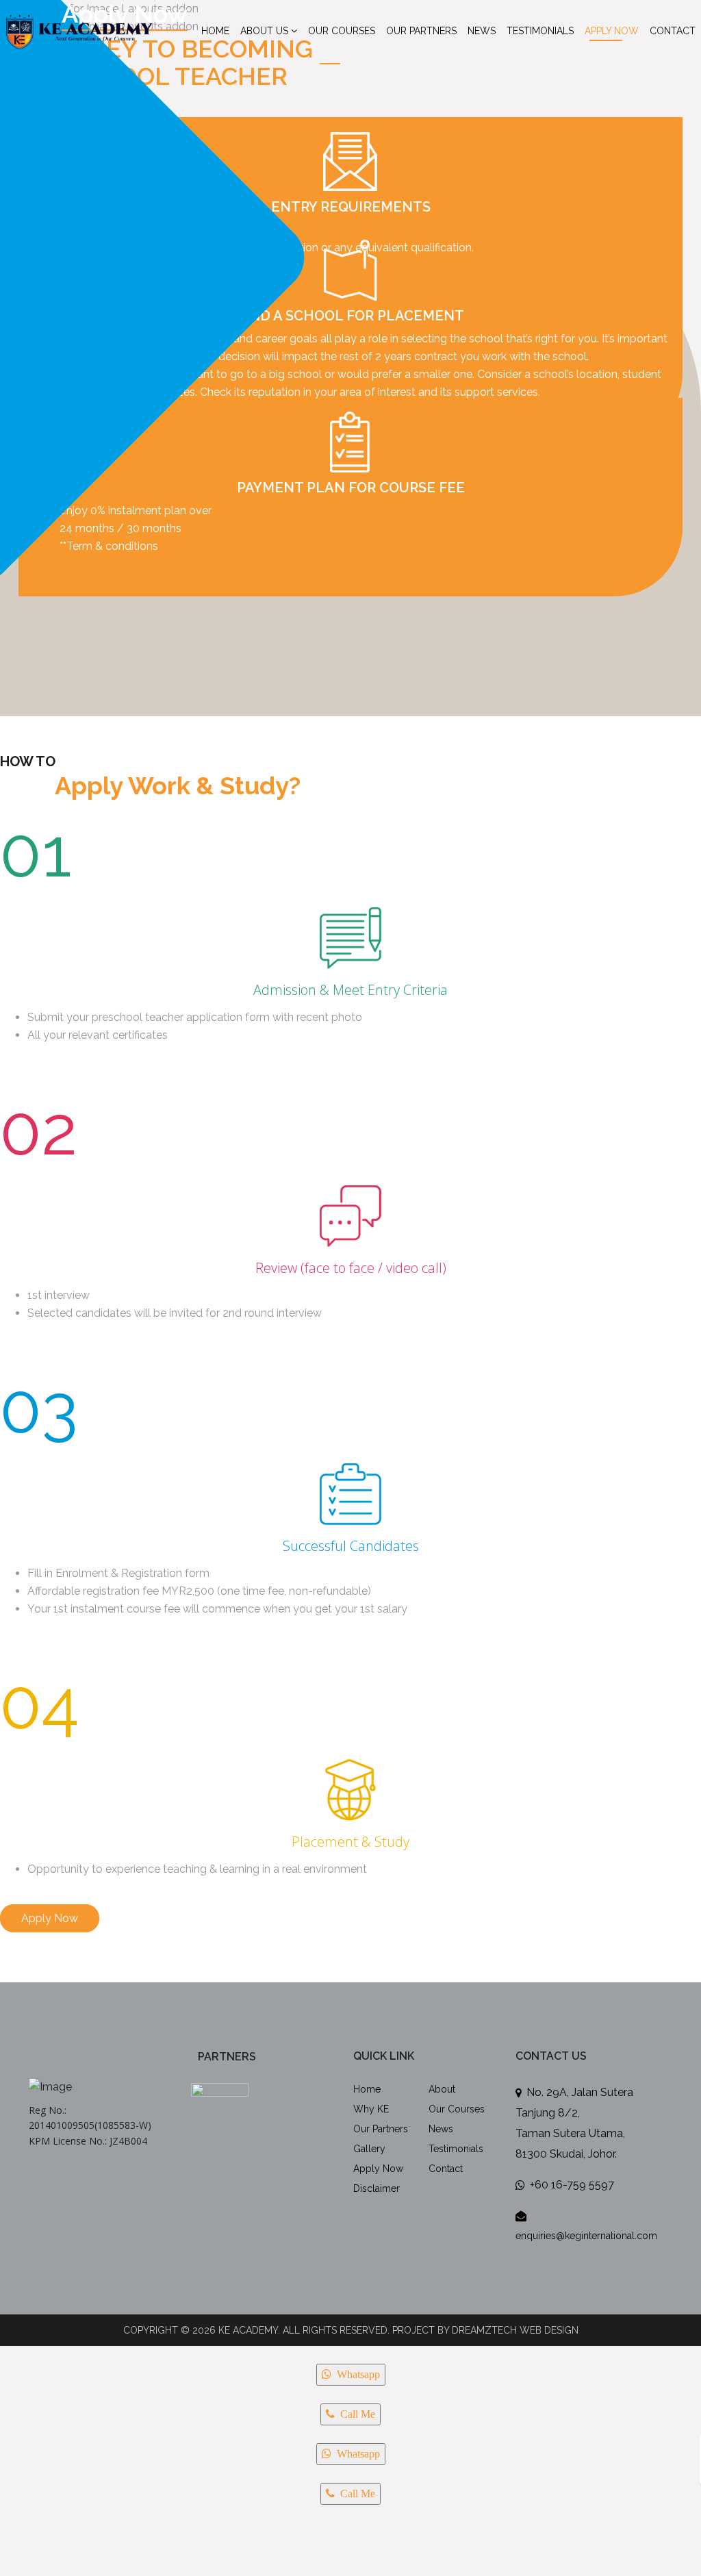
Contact (673, 31)
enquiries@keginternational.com (586, 2236)
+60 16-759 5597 (572, 2185)
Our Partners (421, 31)
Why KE (371, 2109)
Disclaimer (377, 2188)
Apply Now (612, 31)
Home (215, 31)
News (482, 31)
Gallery (369, 2149)
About (442, 2089)
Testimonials (540, 31)
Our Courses (342, 31)
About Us (264, 31)
